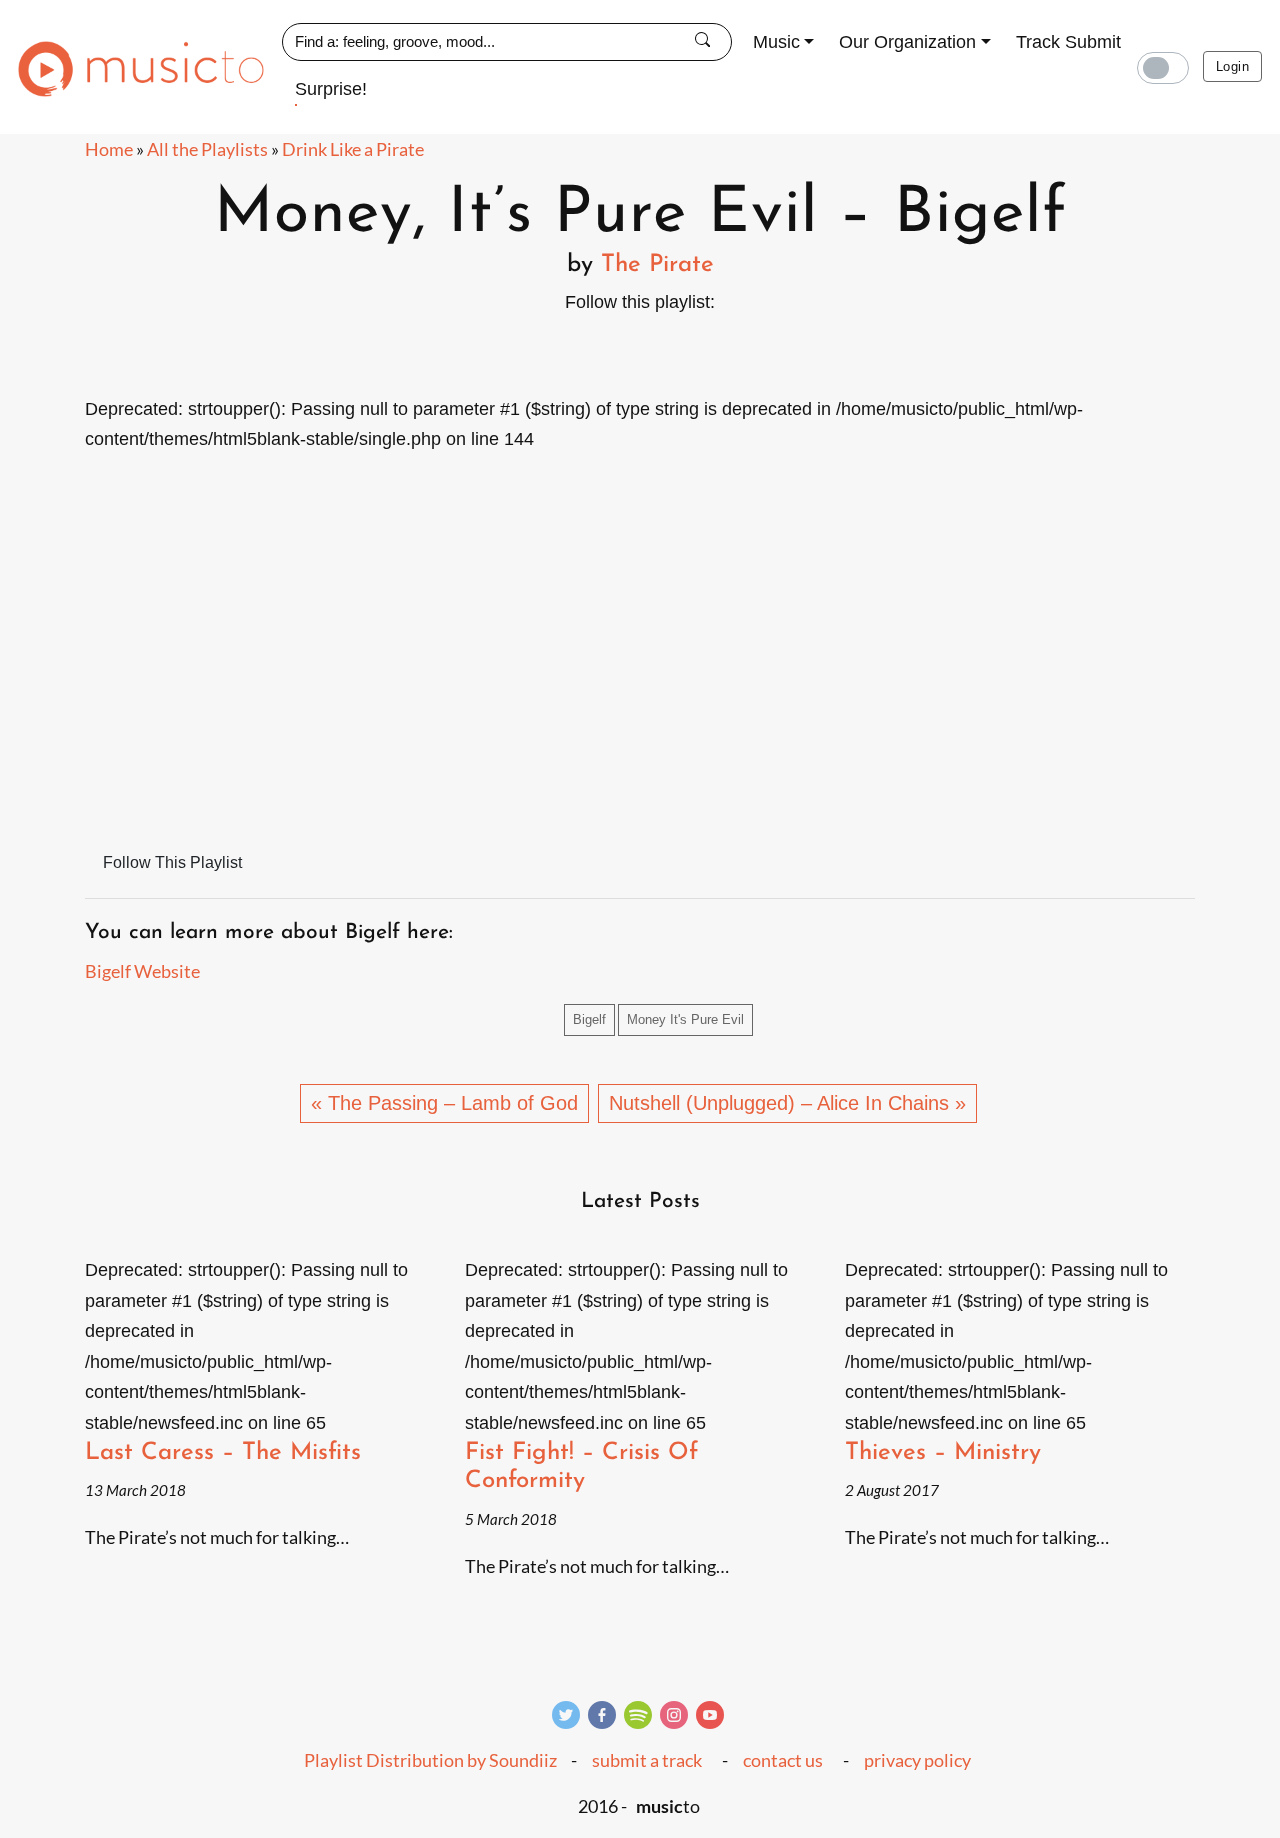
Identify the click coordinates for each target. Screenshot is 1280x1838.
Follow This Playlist (172, 862)
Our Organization (907, 42)
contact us (783, 1760)
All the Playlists (207, 149)
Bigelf (589, 1020)
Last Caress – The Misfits (223, 1453)
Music (776, 42)
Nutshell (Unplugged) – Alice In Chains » (787, 1103)
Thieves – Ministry (943, 1453)
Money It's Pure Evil (685, 1020)
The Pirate (657, 265)
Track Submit (1068, 42)
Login (1232, 66)
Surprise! (331, 89)
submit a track (647, 1760)
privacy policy (917, 1760)
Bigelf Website (142, 971)
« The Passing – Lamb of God (444, 1103)
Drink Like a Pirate (353, 149)
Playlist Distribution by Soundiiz (430, 1760)
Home (109, 149)
